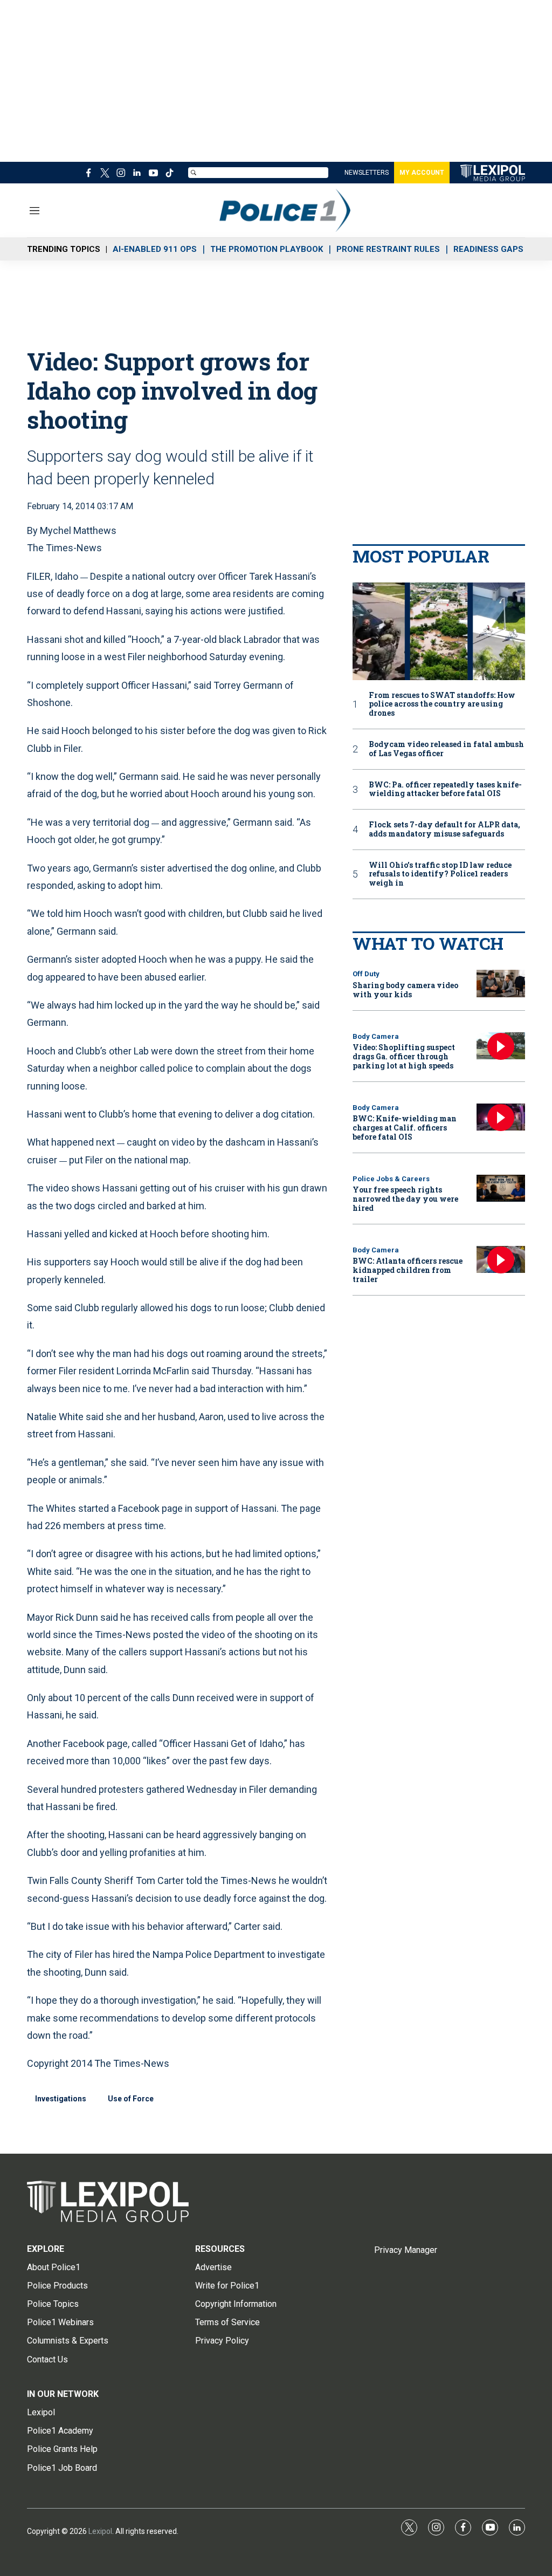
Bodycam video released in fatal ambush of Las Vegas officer (446, 749)
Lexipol (100, 2531)
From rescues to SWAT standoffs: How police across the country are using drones (442, 704)
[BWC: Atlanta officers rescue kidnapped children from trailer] (501, 1260)
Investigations (61, 2099)
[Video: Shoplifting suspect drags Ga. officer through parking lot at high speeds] (501, 1046)
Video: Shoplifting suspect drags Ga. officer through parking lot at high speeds (404, 1056)
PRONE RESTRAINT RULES (388, 249)
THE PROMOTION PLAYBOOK (267, 249)
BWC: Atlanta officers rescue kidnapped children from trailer (408, 1270)
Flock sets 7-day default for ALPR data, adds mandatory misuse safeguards (444, 830)
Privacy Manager (406, 2250)
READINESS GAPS (488, 249)
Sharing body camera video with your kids (405, 990)
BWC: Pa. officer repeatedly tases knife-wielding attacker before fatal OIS (445, 790)
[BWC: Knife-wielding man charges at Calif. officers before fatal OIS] (501, 1117)
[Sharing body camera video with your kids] (501, 984)
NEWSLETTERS (367, 173)
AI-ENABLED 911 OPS (155, 249)
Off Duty (366, 974)
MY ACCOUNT (422, 173)
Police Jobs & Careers (391, 1179)
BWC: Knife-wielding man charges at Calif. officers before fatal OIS (405, 1128)
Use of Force (131, 2099)
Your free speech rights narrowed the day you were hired (405, 1199)
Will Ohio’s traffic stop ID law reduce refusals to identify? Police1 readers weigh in (440, 874)
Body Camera (376, 1036)
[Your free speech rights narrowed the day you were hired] (501, 1188)
